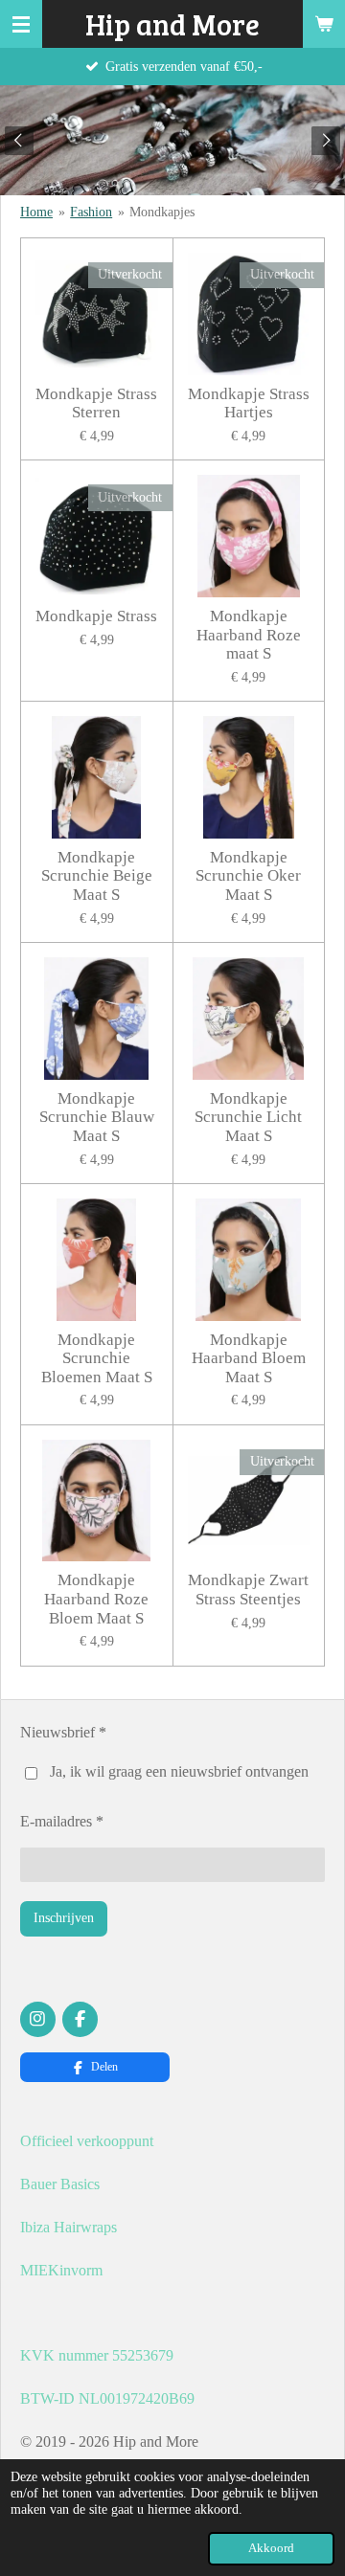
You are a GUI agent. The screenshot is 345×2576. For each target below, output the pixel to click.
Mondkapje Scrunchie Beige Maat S (97, 876)
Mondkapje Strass (96, 616)
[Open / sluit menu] (21, 24)
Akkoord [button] (271, 2548)
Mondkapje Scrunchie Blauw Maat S (97, 1117)
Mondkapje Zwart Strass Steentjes (248, 1590)
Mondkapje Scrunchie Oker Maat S (248, 876)
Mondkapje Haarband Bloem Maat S (249, 1358)
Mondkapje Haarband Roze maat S (249, 635)
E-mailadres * (62, 1821)
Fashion (91, 212)
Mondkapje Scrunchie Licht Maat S (248, 1117)
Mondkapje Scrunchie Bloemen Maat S (97, 1358)
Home (36, 212)
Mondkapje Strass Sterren (96, 403)
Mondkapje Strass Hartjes (249, 403)
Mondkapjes (162, 212)
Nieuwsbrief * (63, 1732)
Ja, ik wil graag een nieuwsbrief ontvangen (179, 1771)
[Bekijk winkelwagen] (324, 24)
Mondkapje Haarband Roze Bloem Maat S (96, 1599)
